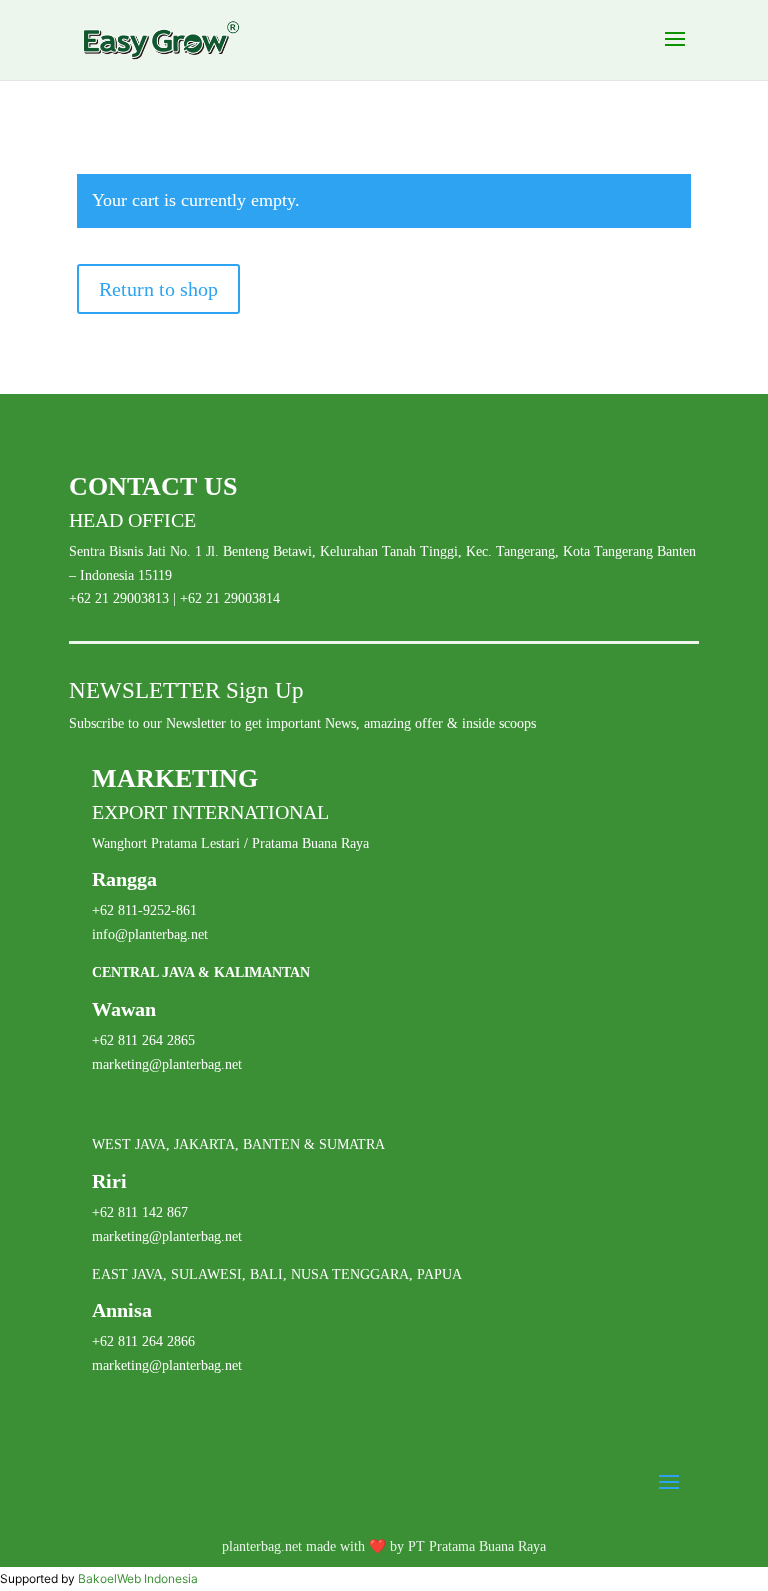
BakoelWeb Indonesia (138, 1578)
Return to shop (158, 289)
